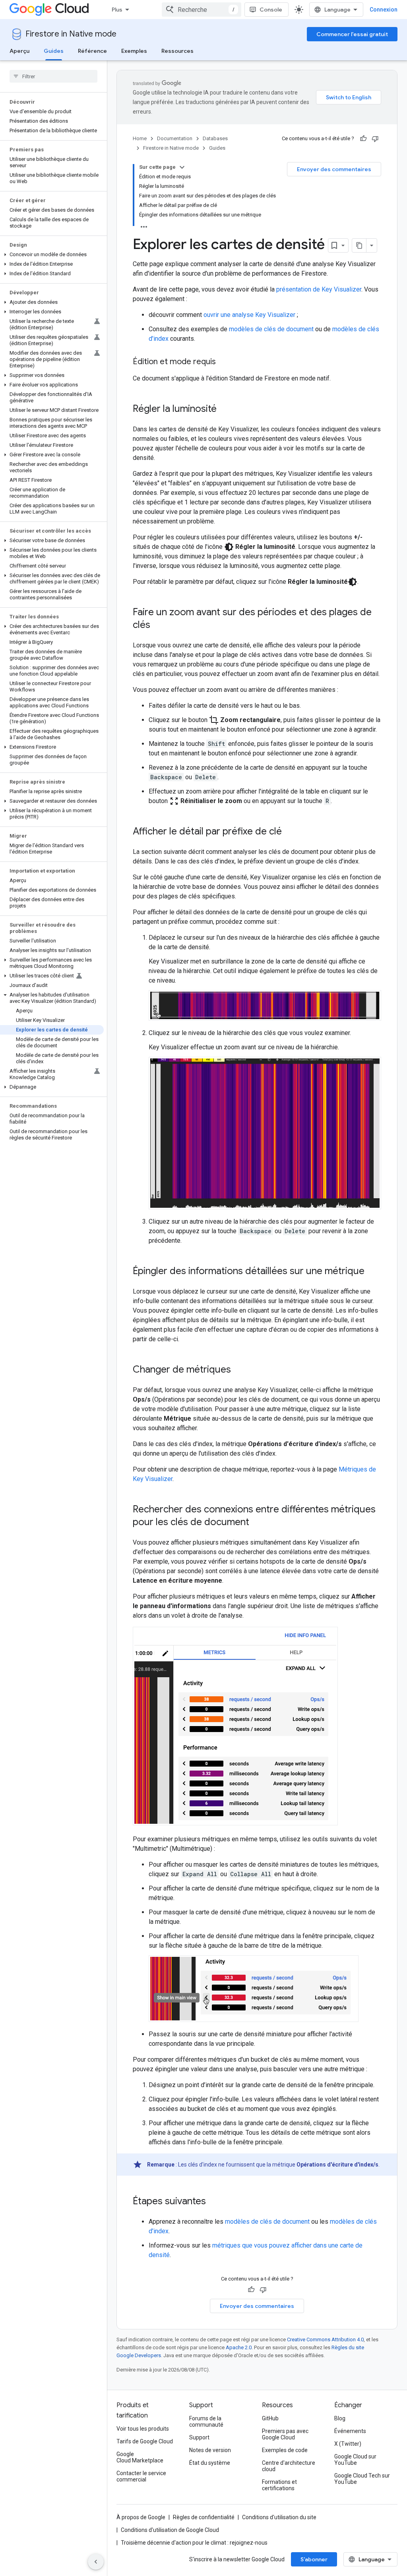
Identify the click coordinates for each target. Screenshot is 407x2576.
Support (199, 2437)
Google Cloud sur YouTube (355, 2460)
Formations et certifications (279, 2485)
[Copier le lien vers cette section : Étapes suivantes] (214, 2202)
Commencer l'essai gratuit (352, 34)
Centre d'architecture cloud (289, 2466)
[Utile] (363, 139)
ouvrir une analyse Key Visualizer (249, 315)
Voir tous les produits (143, 2429)
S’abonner (314, 2559)
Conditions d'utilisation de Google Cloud (170, 2530)
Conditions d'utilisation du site (279, 2517)
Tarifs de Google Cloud (145, 2441)
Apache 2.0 (239, 2347)
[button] (52, 255)
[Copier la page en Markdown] (359, 245)
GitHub (270, 2418)
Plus (117, 10)
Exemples (134, 51)
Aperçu (19, 51)
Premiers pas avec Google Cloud (285, 2434)
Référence (92, 51)
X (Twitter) (348, 2444)
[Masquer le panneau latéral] (96, 2562)
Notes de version (210, 2450)
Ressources (177, 51)
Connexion (384, 10)
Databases (215, 138)
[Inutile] (375, 139)
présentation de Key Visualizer (319, 289)
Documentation (175, 138)
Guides (54, 51)
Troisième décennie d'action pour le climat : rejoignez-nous (194, 2543)
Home (140, 138)
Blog (340, 2418)
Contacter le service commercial (141, 2476)
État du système (210, 2463)
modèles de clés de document (271, 329)
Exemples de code (285, 2450)
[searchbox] (53, 76)
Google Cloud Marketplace (140, 2457)
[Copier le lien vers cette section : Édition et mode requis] (224, 362)
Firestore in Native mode (71, 34)
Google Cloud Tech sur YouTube (362, 2479)
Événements (350, 2431)
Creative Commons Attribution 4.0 (325, 2339)
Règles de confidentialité (204, 2517)
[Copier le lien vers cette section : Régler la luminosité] (225, 409)
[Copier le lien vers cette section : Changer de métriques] (239, 1370)
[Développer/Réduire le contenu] (182, 167)
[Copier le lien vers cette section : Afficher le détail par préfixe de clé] (290, 832)
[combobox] (202, 10)
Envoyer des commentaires (334, 169)
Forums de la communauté (206, 2422)
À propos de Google (141, 2517)
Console (271, 10)
